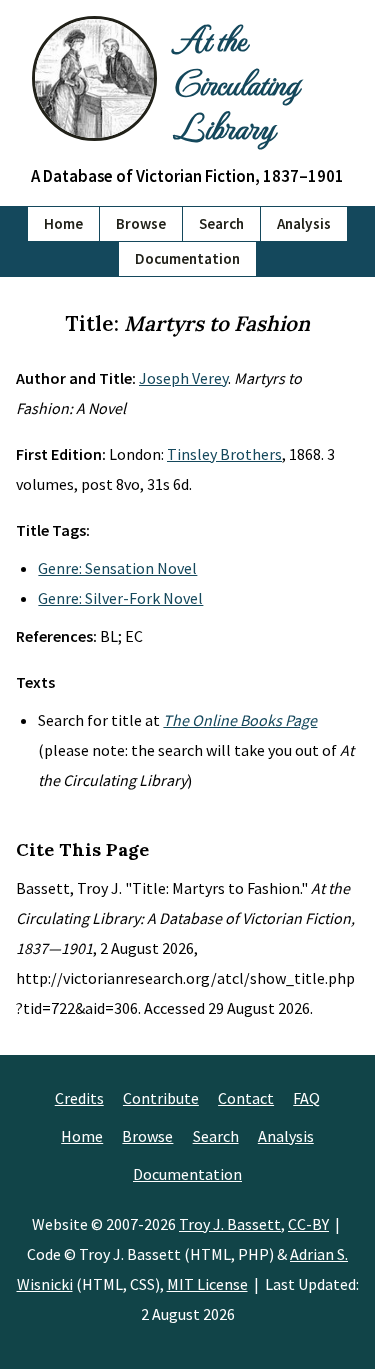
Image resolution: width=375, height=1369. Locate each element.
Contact (246, 1098)
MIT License (207, 1284)
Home (63, 223)
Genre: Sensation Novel (117, 568)
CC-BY (308, 1224)
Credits (79, 1098)
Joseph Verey (183, 378)
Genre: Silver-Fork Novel (120, 598)
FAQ (306, 1098)
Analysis (304, 223)
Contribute (161, 1098)
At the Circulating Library (235, 82)
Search (221, 223)
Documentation (187, 258)
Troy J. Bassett (230, 1224)
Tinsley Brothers (224, 454)
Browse (141, 223)
